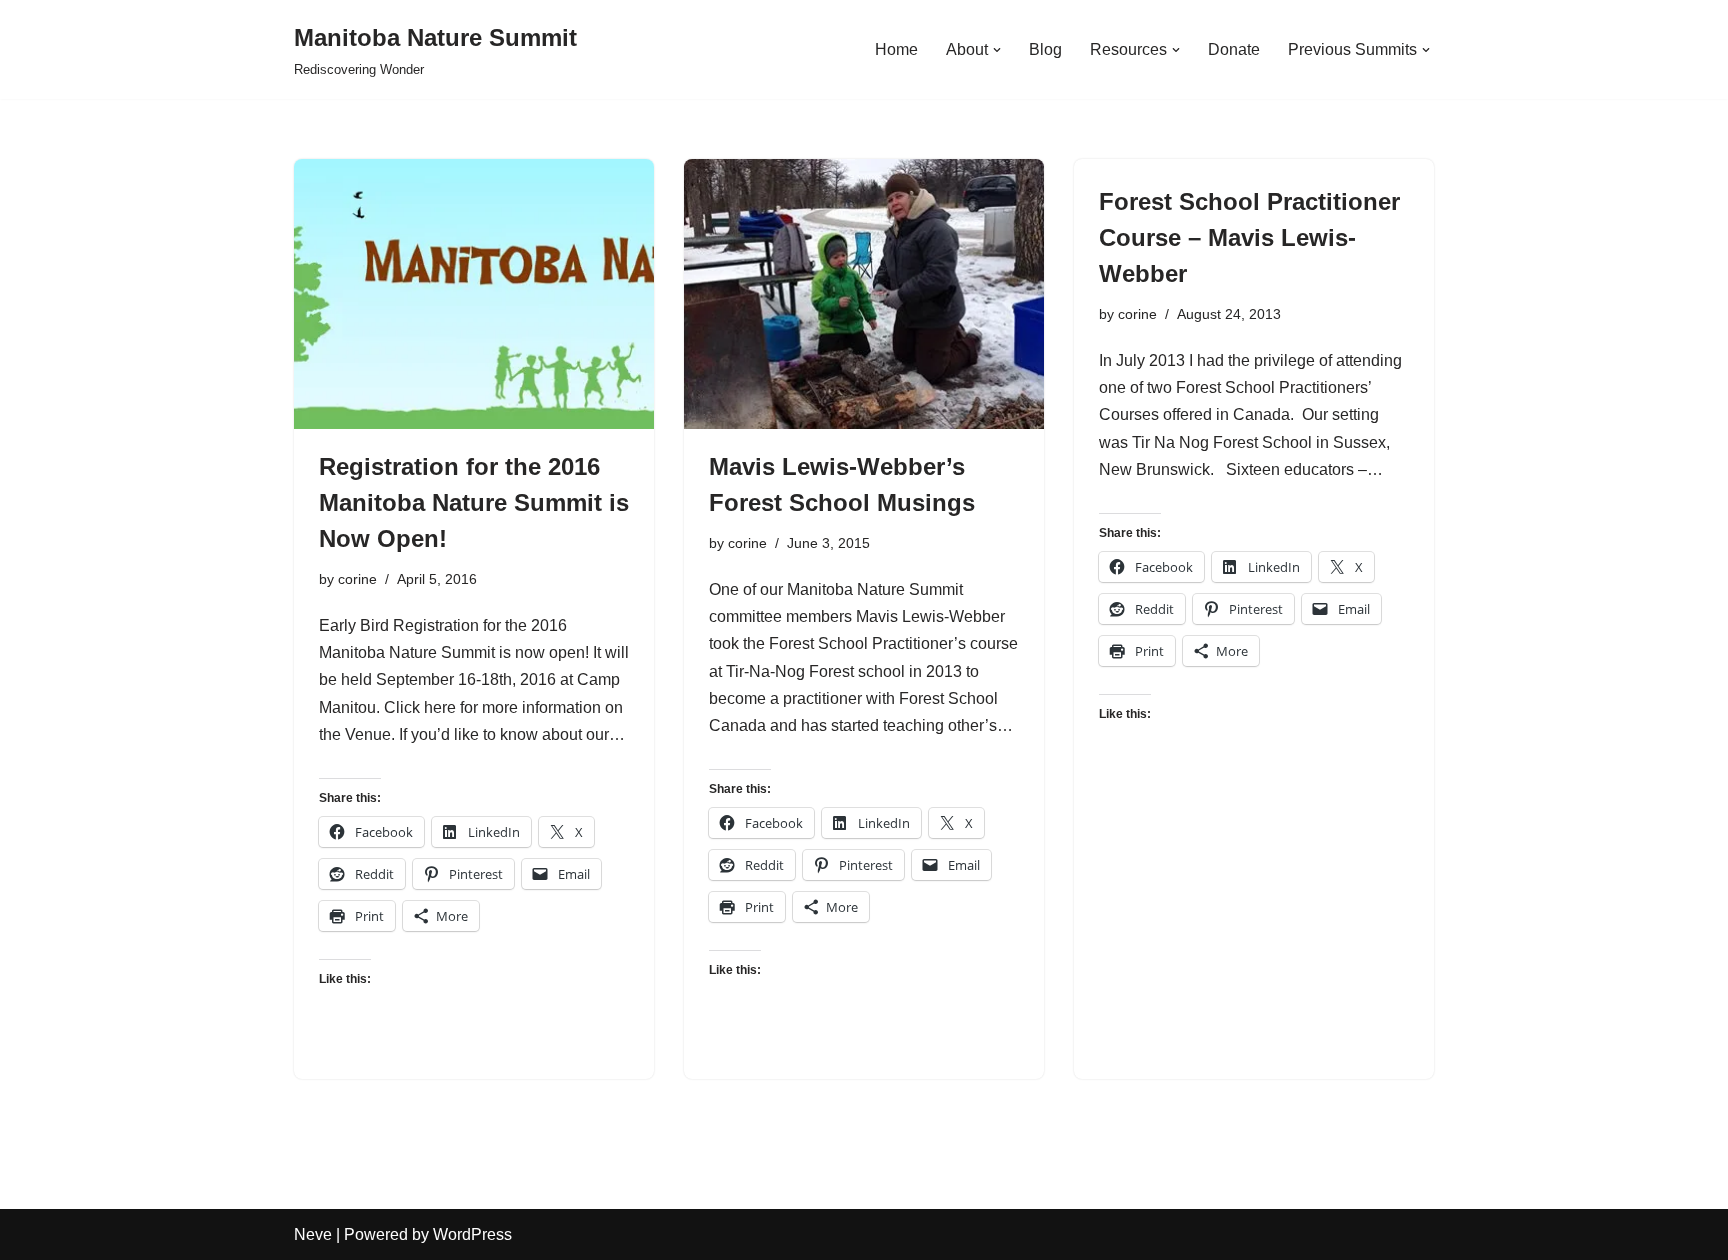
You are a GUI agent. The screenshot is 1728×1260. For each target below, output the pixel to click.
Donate (1234, 49)
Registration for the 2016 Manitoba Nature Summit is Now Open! (474, 502)
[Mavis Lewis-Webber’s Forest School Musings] (864, 294)
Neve (313, 1234)
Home (896, 49)
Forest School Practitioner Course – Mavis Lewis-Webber (1249, 237)
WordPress (472, 1234)
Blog (1045, 49)
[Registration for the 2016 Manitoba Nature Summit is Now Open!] (474, 294)
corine (357, 579)
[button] (997, 50)
